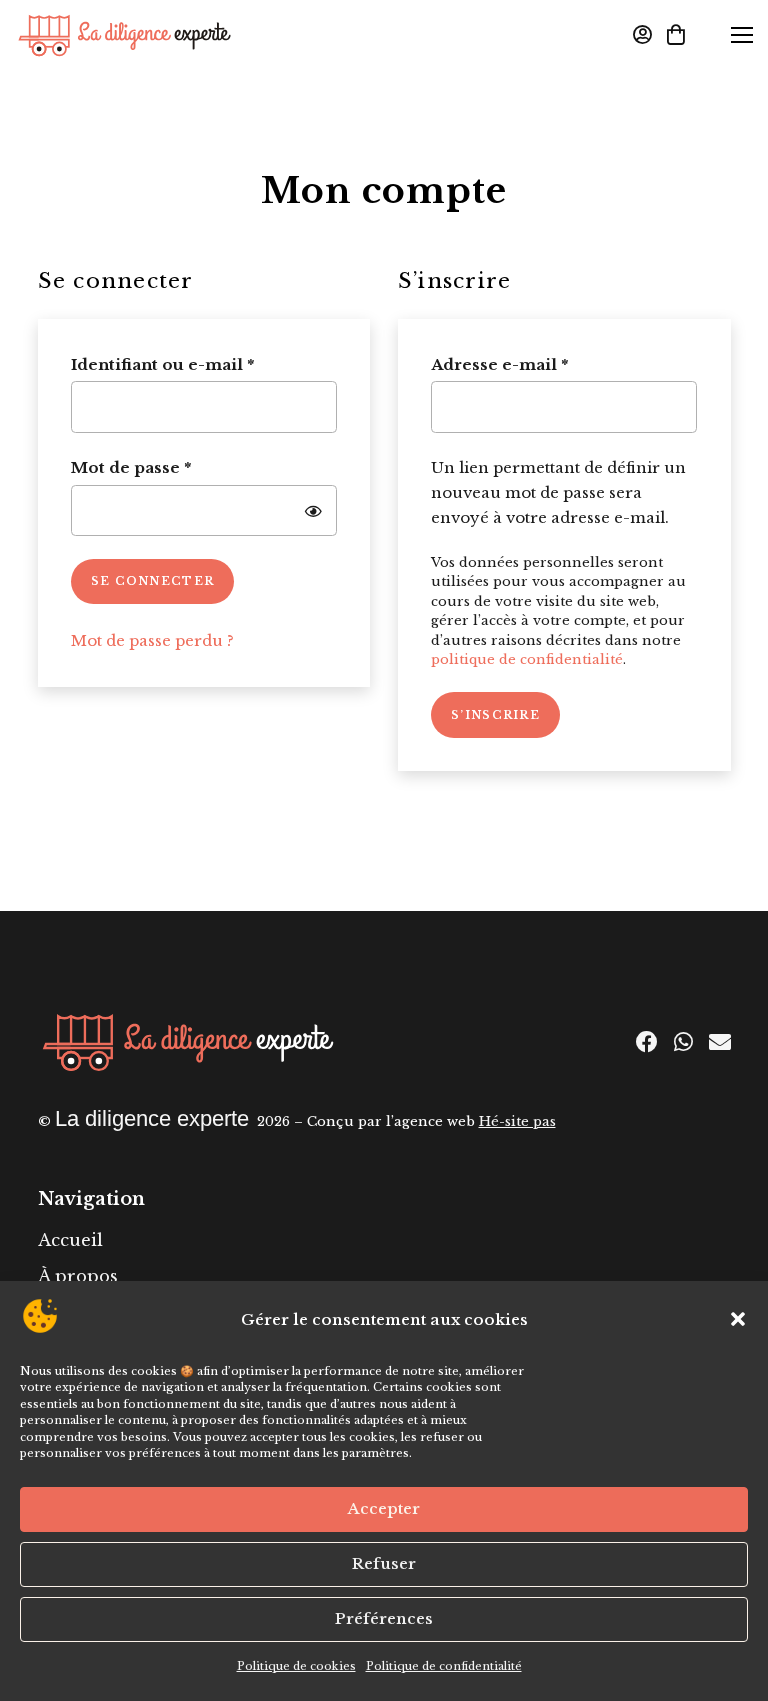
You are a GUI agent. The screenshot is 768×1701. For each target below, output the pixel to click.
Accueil (70, 1240)
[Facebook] (647, 1042)
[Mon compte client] (642, 35)
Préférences (384, 1618)
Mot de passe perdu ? (152, 640)
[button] (738, 1319)
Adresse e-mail (547, 364)
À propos (78, 1276)
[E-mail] (720, 1042)
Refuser (384, 1563)
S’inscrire (495, 715)
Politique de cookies (296, 1666)
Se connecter (153, 581)
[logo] (124, 35)
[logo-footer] (188, 1042)
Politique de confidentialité (444, 1666)
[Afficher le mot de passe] (313, 510)
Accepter (384, 1508)
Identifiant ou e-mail (204, 364)
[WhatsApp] (683, 1042)
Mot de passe (179, 467)
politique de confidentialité (527, 659)
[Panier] (676, 35)
